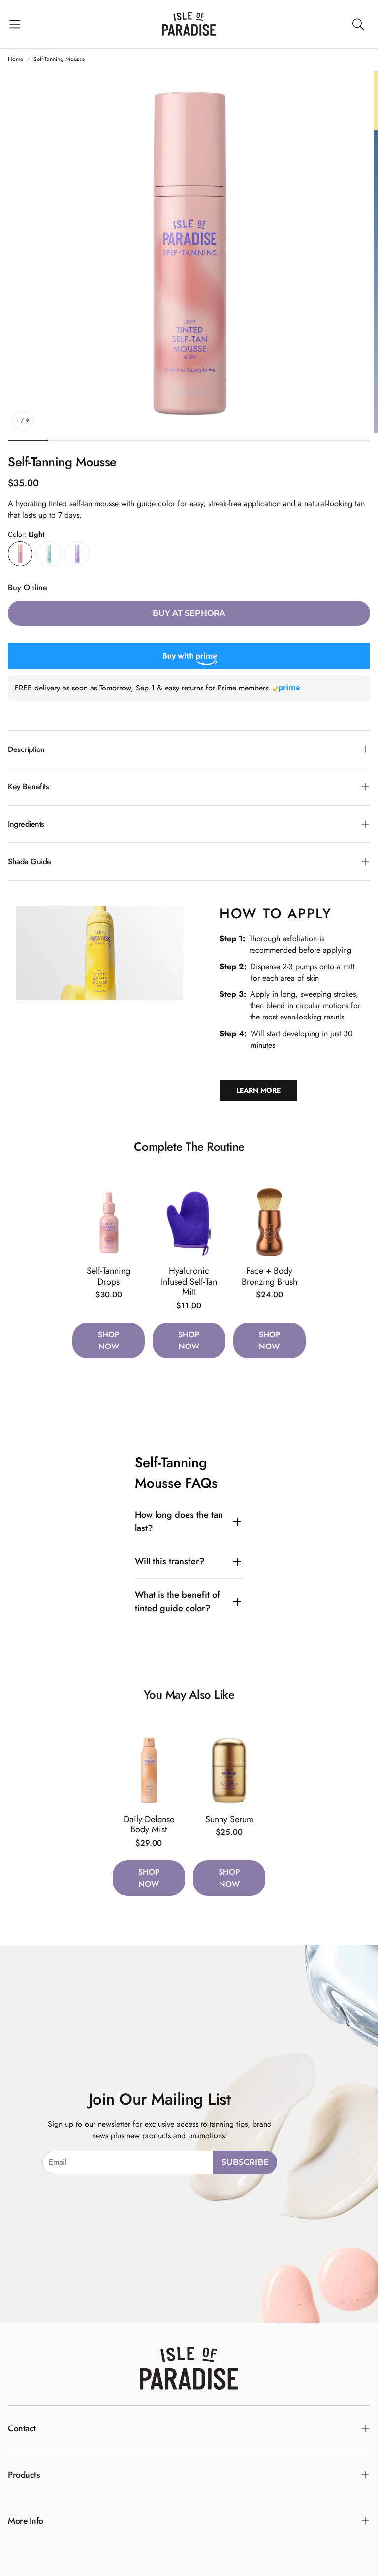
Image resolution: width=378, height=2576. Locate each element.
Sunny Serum (229, 1819)
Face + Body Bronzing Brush (269, 1276)
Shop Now (109, 1340)
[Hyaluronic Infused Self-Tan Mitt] (189, 1222)
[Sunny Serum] (229, 1770)
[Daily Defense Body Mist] (149, 1770)
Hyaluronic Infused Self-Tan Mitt (189, 1281)
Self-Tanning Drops (109, 1276)
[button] (15, 24)
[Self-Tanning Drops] (109, 1222)
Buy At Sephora (189, 613)
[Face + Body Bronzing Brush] (269, 1222)
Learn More (258, 1090)
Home (16, 59)
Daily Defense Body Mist (149, 1825)
